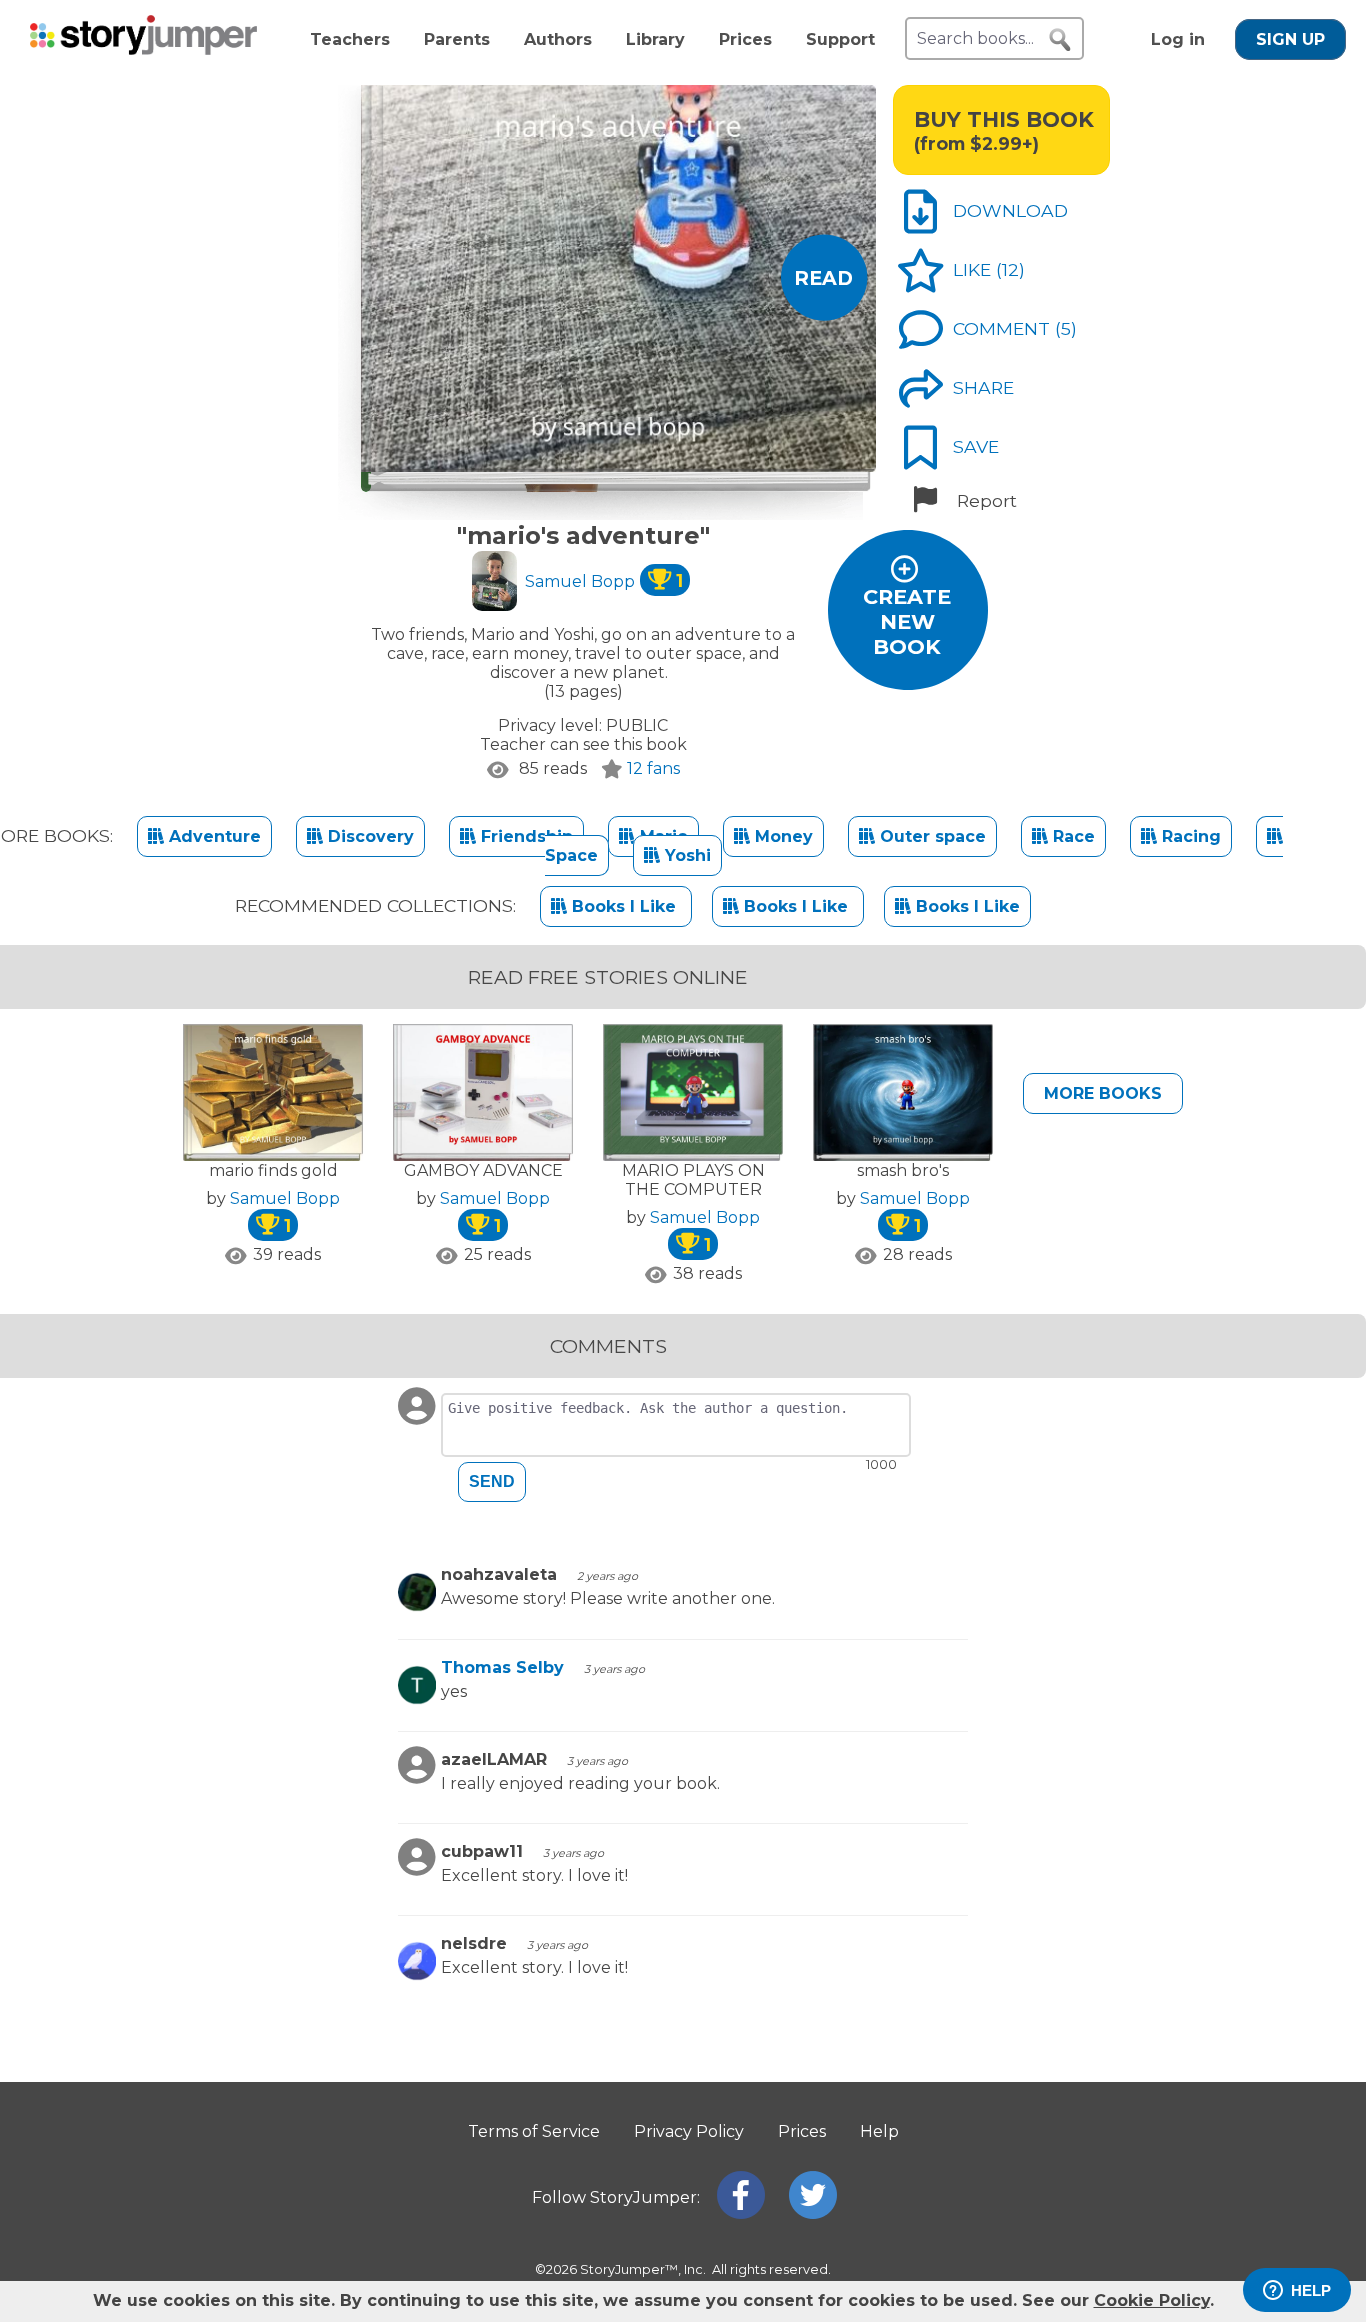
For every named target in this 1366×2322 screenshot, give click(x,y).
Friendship (524, 836)
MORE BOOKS (1103, 1093)
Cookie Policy (1152, 2300)
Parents (457, 39)
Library (655, 39)
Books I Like (624, 906)
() (1010, 269)
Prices (745, 39)
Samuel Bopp (604, 581)
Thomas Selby (502, 1667)
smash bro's (903, 1170)
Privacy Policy (689, 2131)
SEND (492, 1481)
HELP (1311, 2290)
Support (840, 39)
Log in (1178, 39)
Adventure (212, 836)
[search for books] (1060, 40)
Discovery (368, 836)
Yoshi (685, 855)
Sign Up (1290, 39)
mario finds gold (273, 1170)
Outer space (930, 836)
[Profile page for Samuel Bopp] (494, 583)
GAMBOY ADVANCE (483, 1170)
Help (879, 2131)
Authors (558, 39)
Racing (1189, 836)
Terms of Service (534, 2131)
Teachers (350, 39)
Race (1071, 836)
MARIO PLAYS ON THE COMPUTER (693, 1180)
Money (781, 836)
